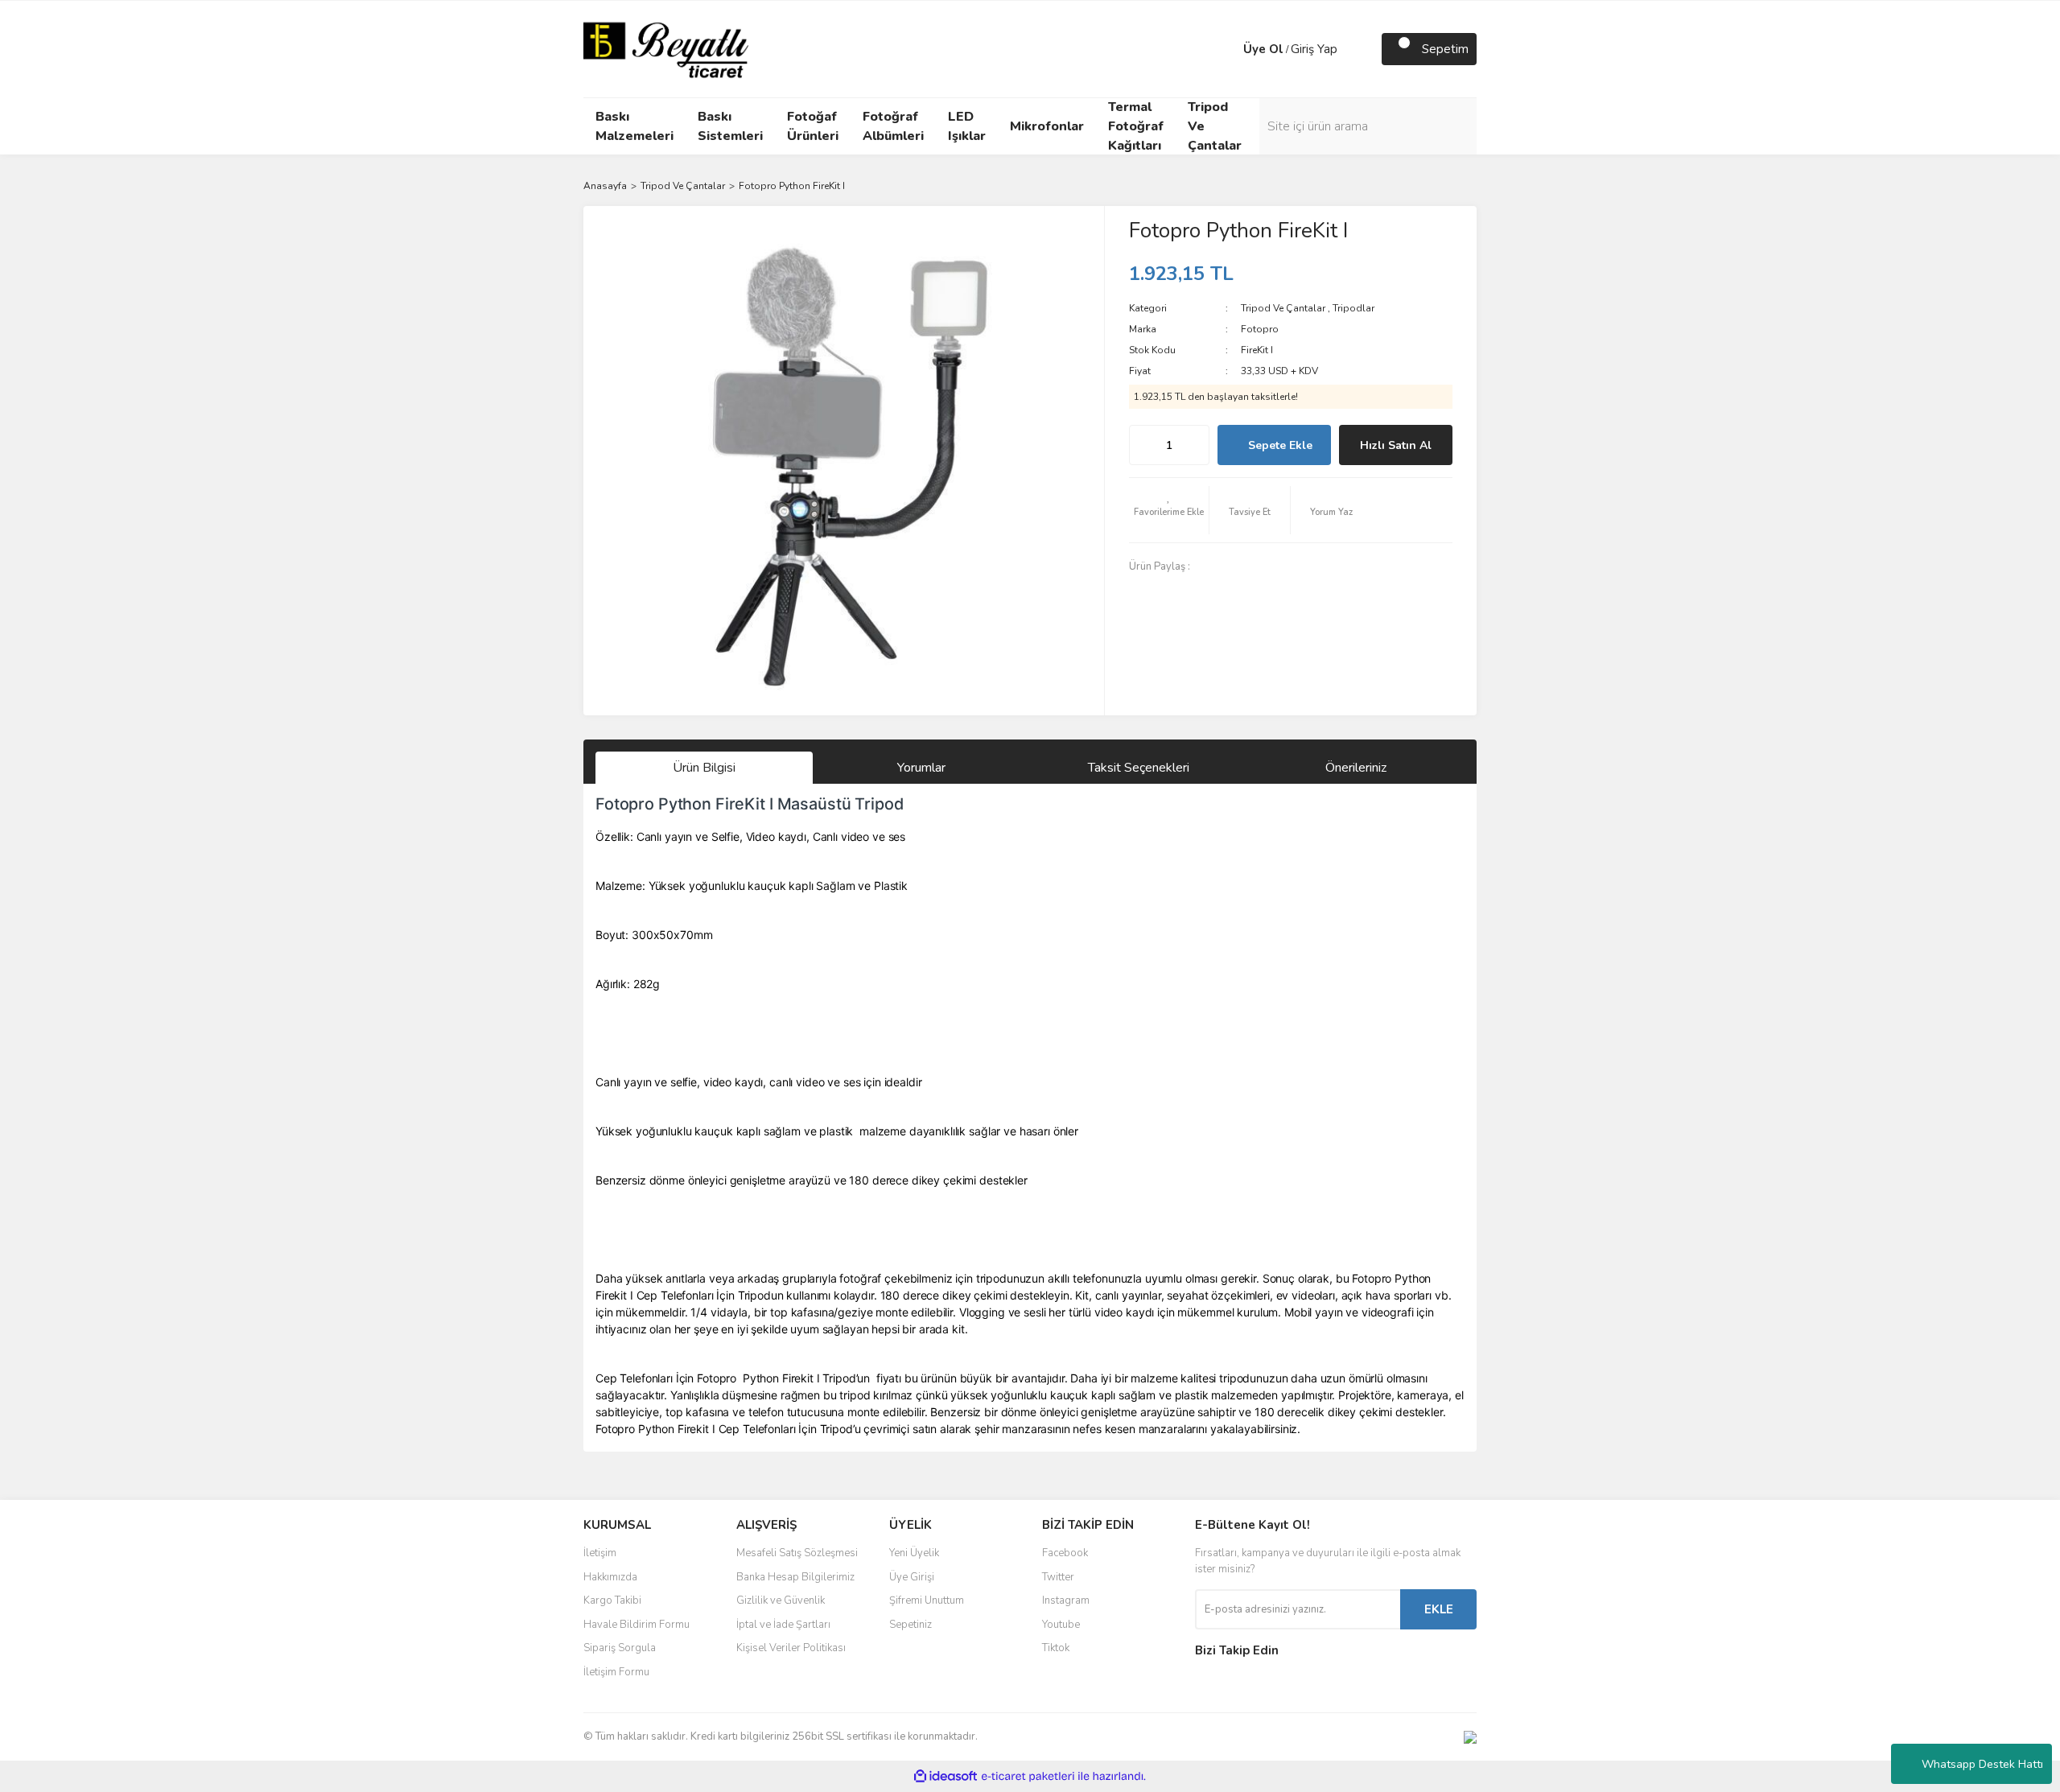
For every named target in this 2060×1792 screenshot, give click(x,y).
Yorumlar (921, 768)
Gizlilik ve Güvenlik (781, 1600)
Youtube (1061, 1625)
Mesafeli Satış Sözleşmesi (797, 1553)
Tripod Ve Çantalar (1283, 308)
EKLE (1439, 1609)
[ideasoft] (946, 1777)
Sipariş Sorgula (620, 1648)
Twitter (1058, 1577)
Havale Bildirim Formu (637, 1625)
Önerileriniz (1356, 768)
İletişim (600, 1553)
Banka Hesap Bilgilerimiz (795, 1577)
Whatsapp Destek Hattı (1982, 1764)
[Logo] (666, 48)
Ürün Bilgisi (704, 768)
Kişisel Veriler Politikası (791, 1648)
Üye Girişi (912, 1577)
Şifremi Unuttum (927, 1600)
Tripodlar (1353, 308)
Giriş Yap (1314, 49)
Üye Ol (1263, 49)
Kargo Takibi (612, 1600)
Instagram (1066, 1600)
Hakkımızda (610, 1577)
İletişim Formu (616, 1672)
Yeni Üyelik (914, 1553)
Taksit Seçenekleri (1139, 768)
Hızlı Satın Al (1396, 445)
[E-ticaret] (1028, 1777)
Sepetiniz (911, 1625)
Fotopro (1260, 329)
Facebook (1065, 1553)
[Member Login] (1227, 49)
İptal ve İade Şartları (783, 1625)
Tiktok (1056, 1648)
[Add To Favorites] (1169, 510)
